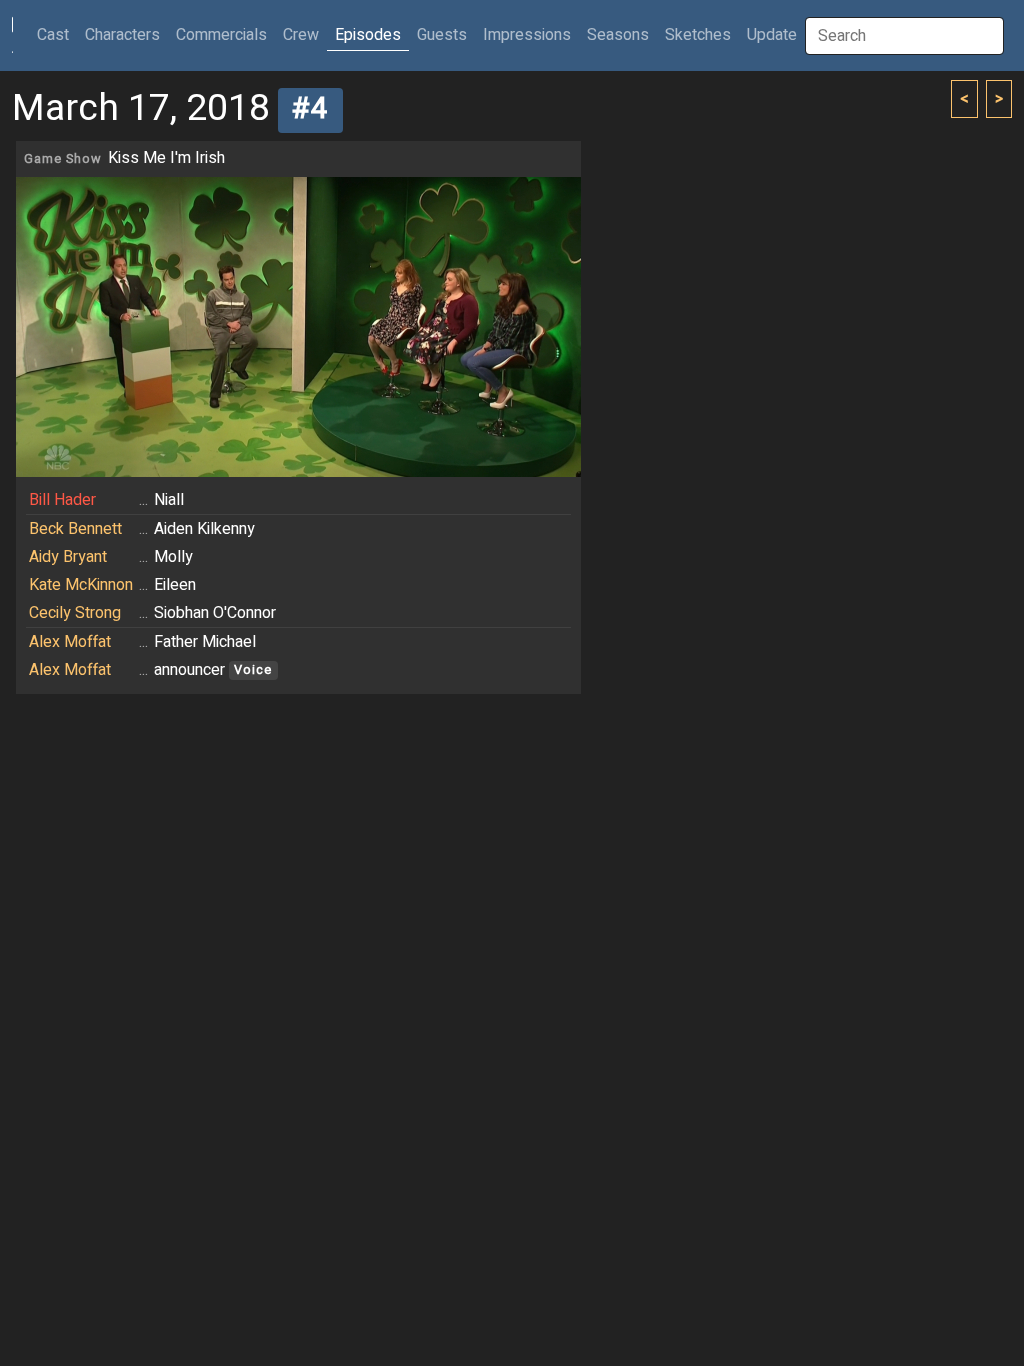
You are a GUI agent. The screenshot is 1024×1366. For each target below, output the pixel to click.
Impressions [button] (527, 35)
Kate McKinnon (81, 585)
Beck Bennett (75, 529)
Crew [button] (301, 35)
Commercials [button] (221, 35)
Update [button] (772, 35)
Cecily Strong (75, 613)
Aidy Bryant (68, 557)
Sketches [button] (698, 35)
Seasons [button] (618, 35)
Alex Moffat (70, 642)
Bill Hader (62, 500)
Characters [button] (122, 35)
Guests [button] (442, 35)
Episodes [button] (368, 35)
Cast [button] (57, 34)
